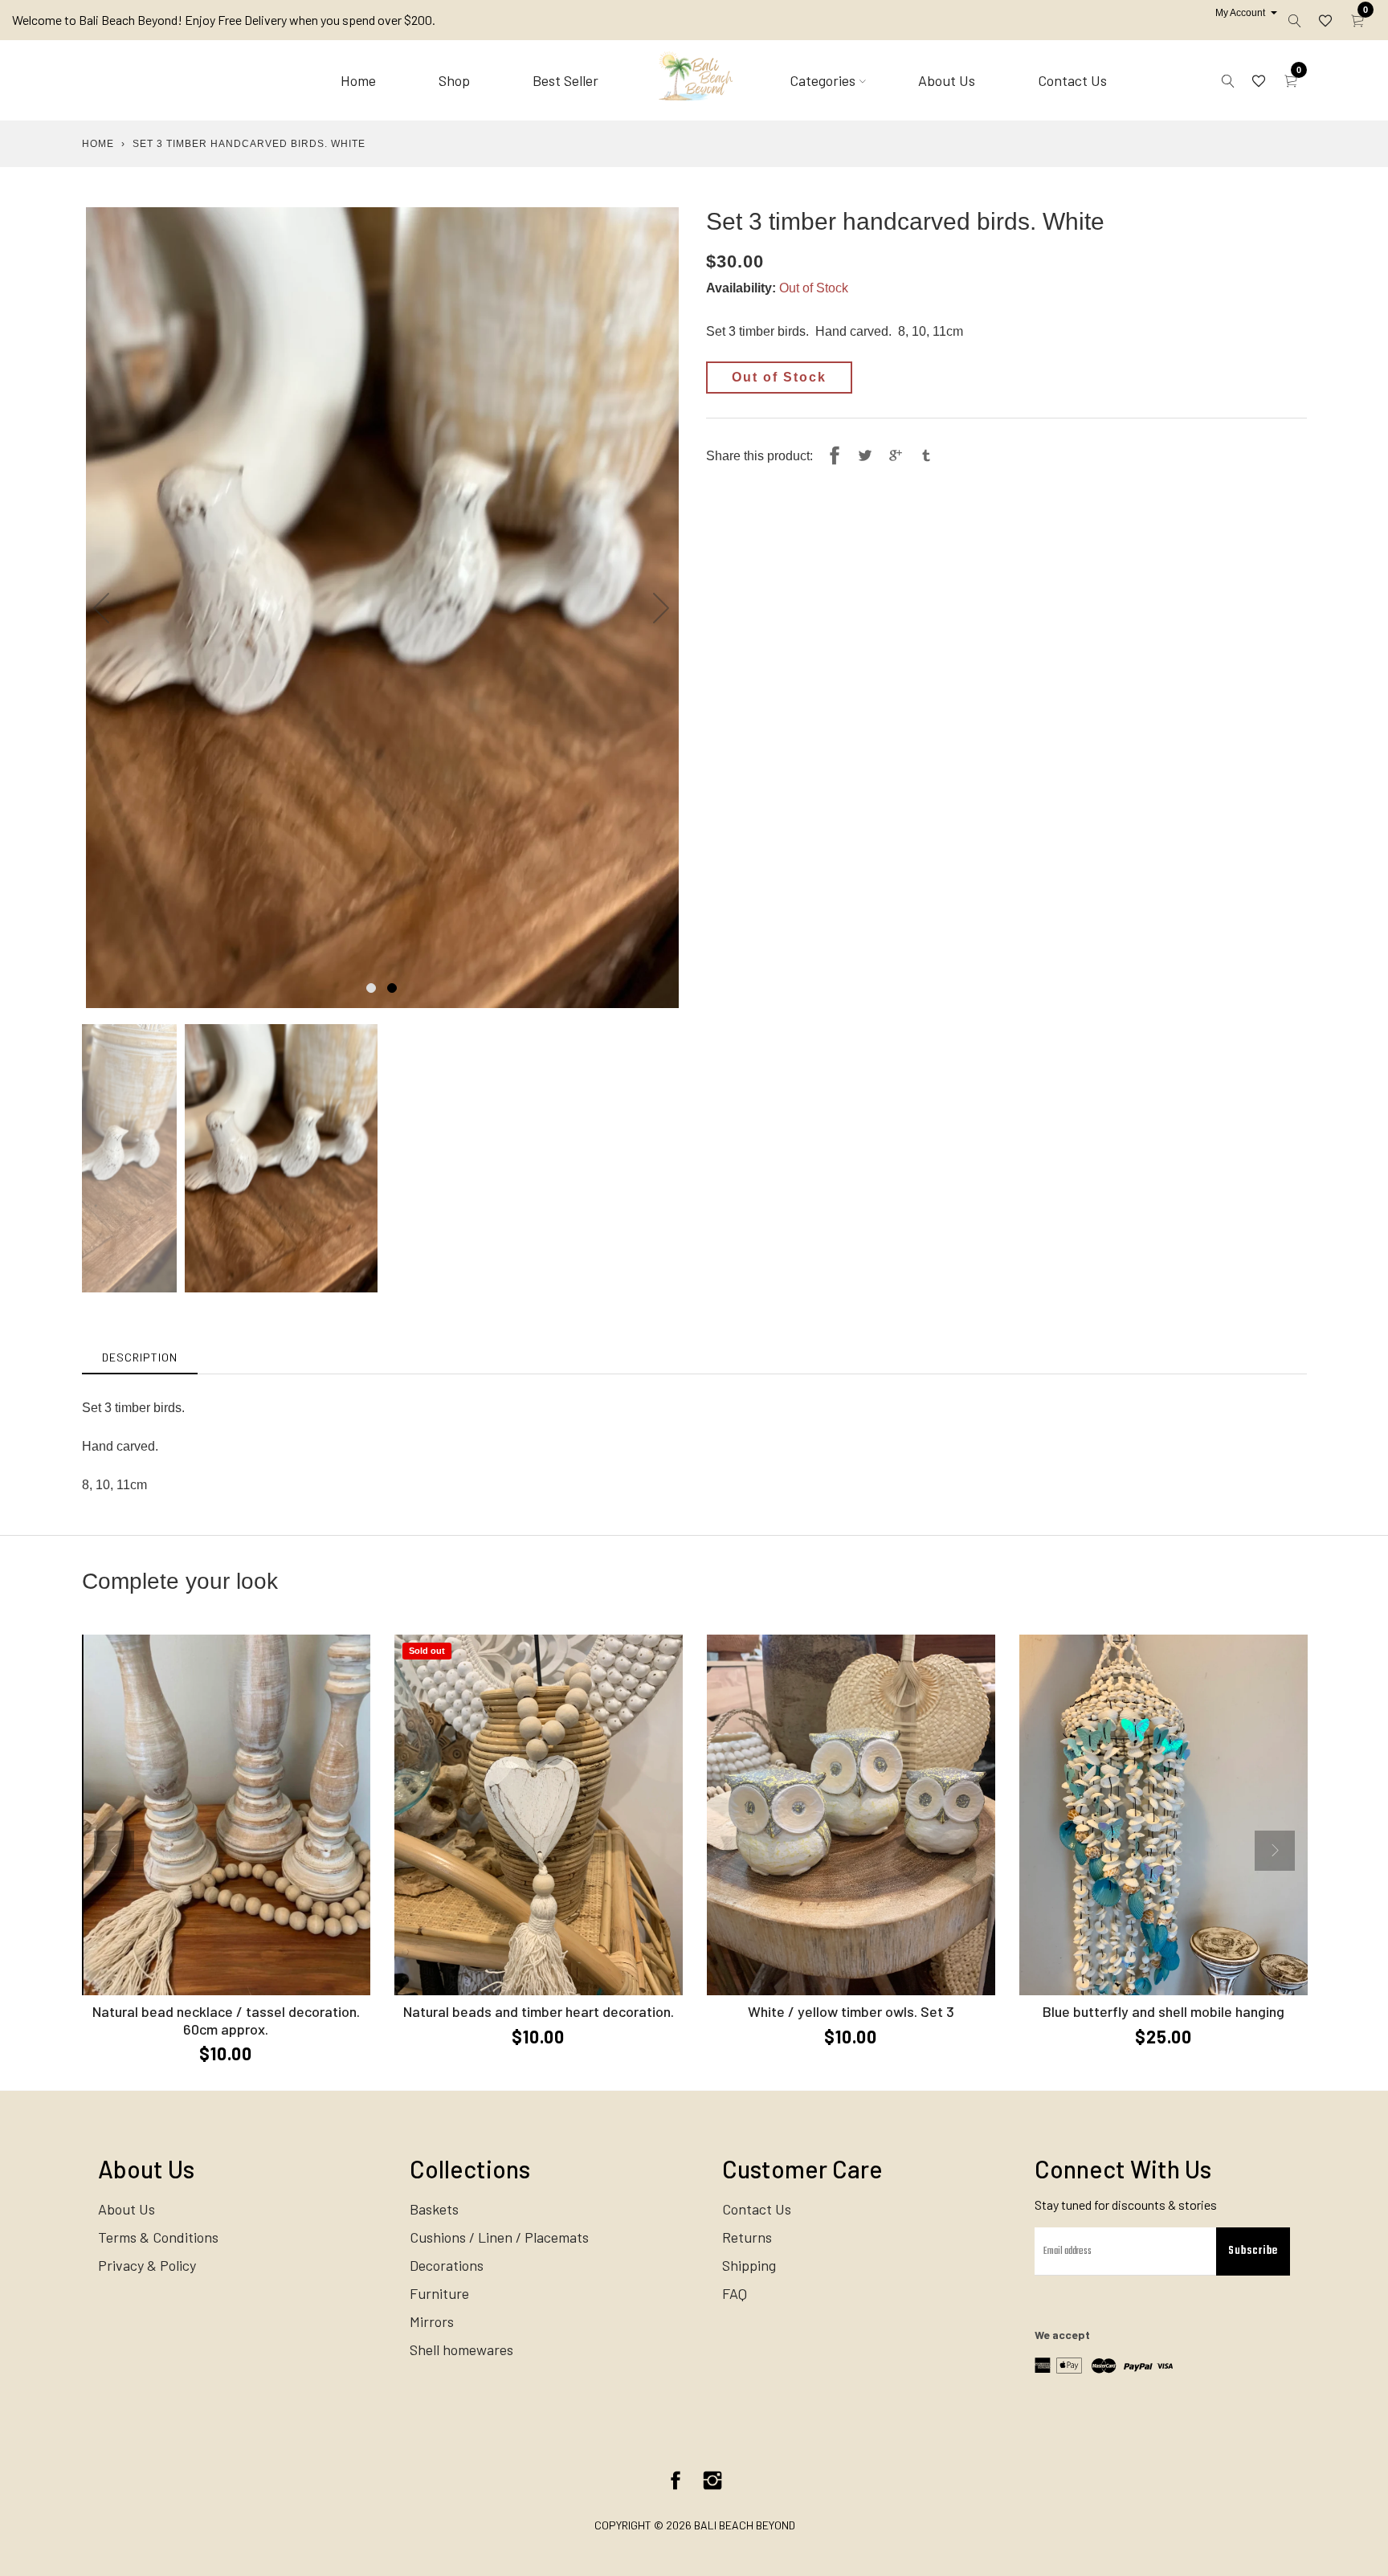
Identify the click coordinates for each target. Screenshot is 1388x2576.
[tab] (140, 1357)
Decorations (447, 2265)
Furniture (439, 2293)
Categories (823, 80)
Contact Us (1072, 80)
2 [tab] (392, 988)
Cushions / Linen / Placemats (499, 2237)
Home (358, 80)
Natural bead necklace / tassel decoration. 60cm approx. (226, 2020)
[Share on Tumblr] (926, 456)
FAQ (735, 2293)
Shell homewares (461, 2349)
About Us (947, 80)
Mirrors (432, 2321)
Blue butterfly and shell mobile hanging (1163, 2011)
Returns (747, 2237)
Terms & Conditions (158, 2237)
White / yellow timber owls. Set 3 (851, 2011)
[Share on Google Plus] (896, 456)
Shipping (749, 2265)
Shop (454, 80)
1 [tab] (371, 988)
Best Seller (565, 80)
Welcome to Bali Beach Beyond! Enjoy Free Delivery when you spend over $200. (224, 20)
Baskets (434, 2209)
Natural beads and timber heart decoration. (539, 2011)
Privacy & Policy (147, 2265)
